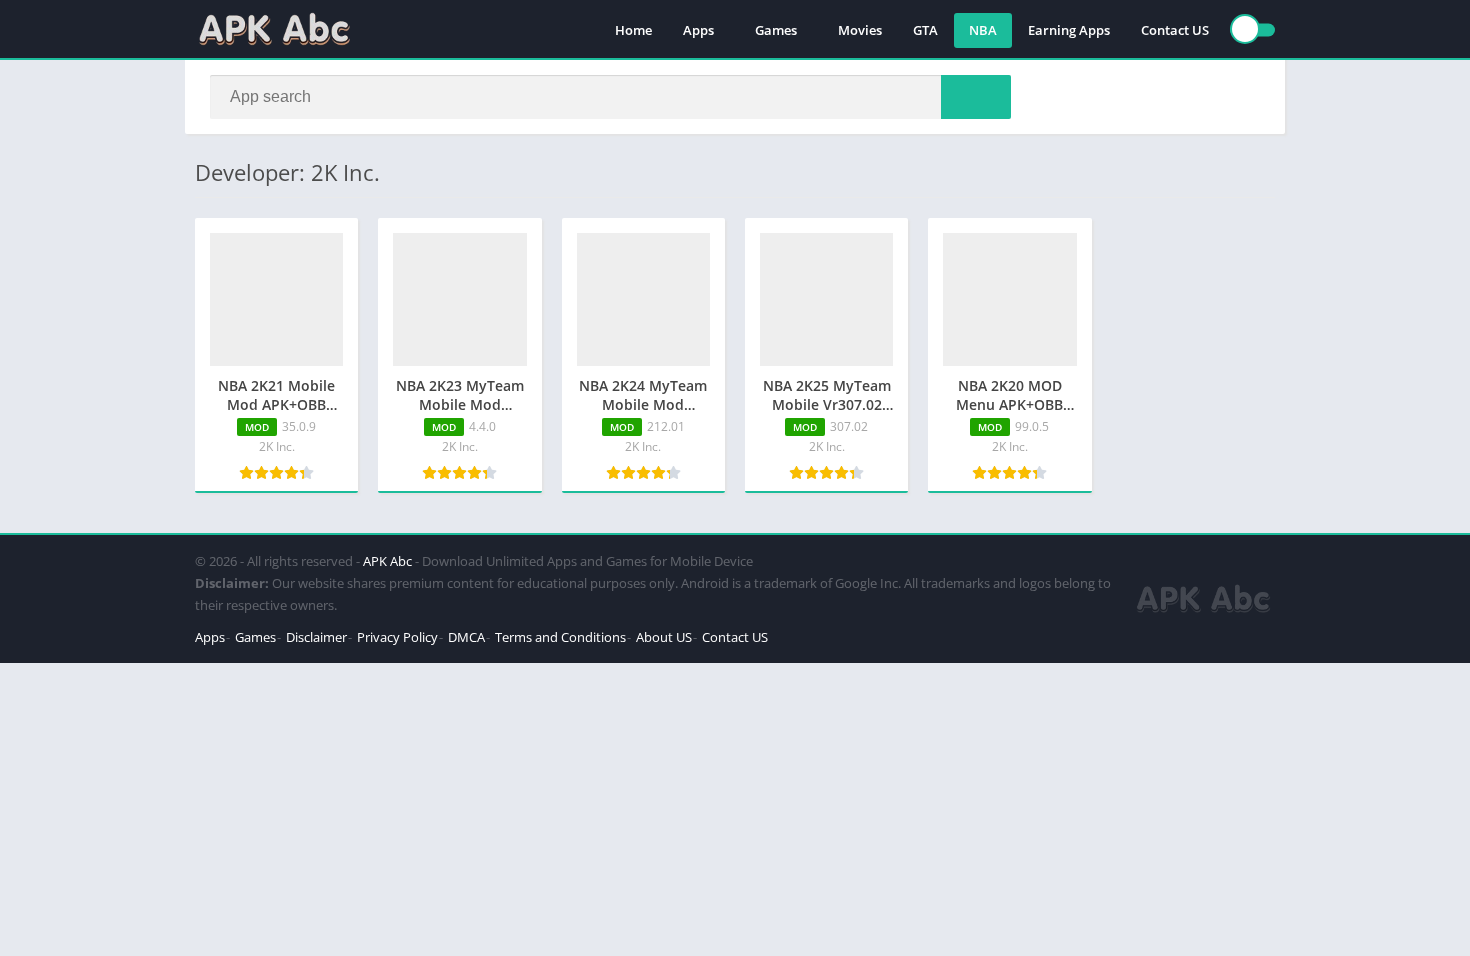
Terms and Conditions (560, 637)
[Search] (976, 97)
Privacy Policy (397, 637)
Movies (860, 30)
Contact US (1175, 30)
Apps (698, 30)
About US (664, 637)
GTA (925, 30)
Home (633, 30)
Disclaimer (316, 637)
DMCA (466, 637)
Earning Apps (1069, 30)
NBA (983, 30)
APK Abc (387, 561)
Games (776, 30)
